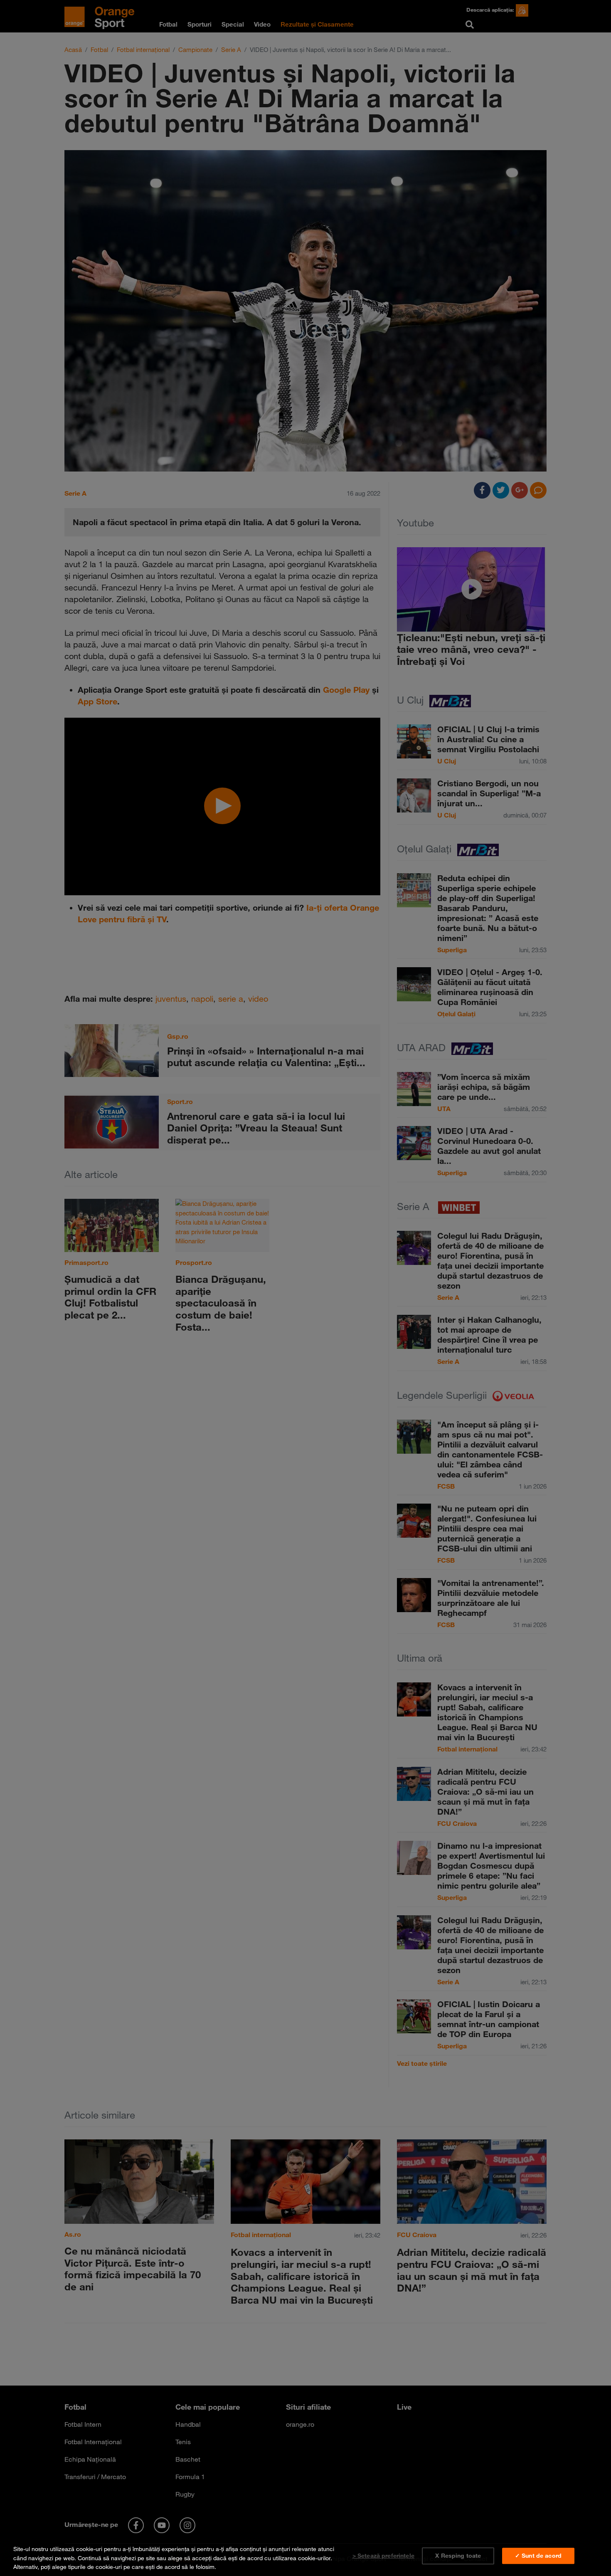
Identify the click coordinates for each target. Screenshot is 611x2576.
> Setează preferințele (383, 2556)
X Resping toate (458, 2556)
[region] (305, 2556)
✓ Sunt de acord (538, 2556)
